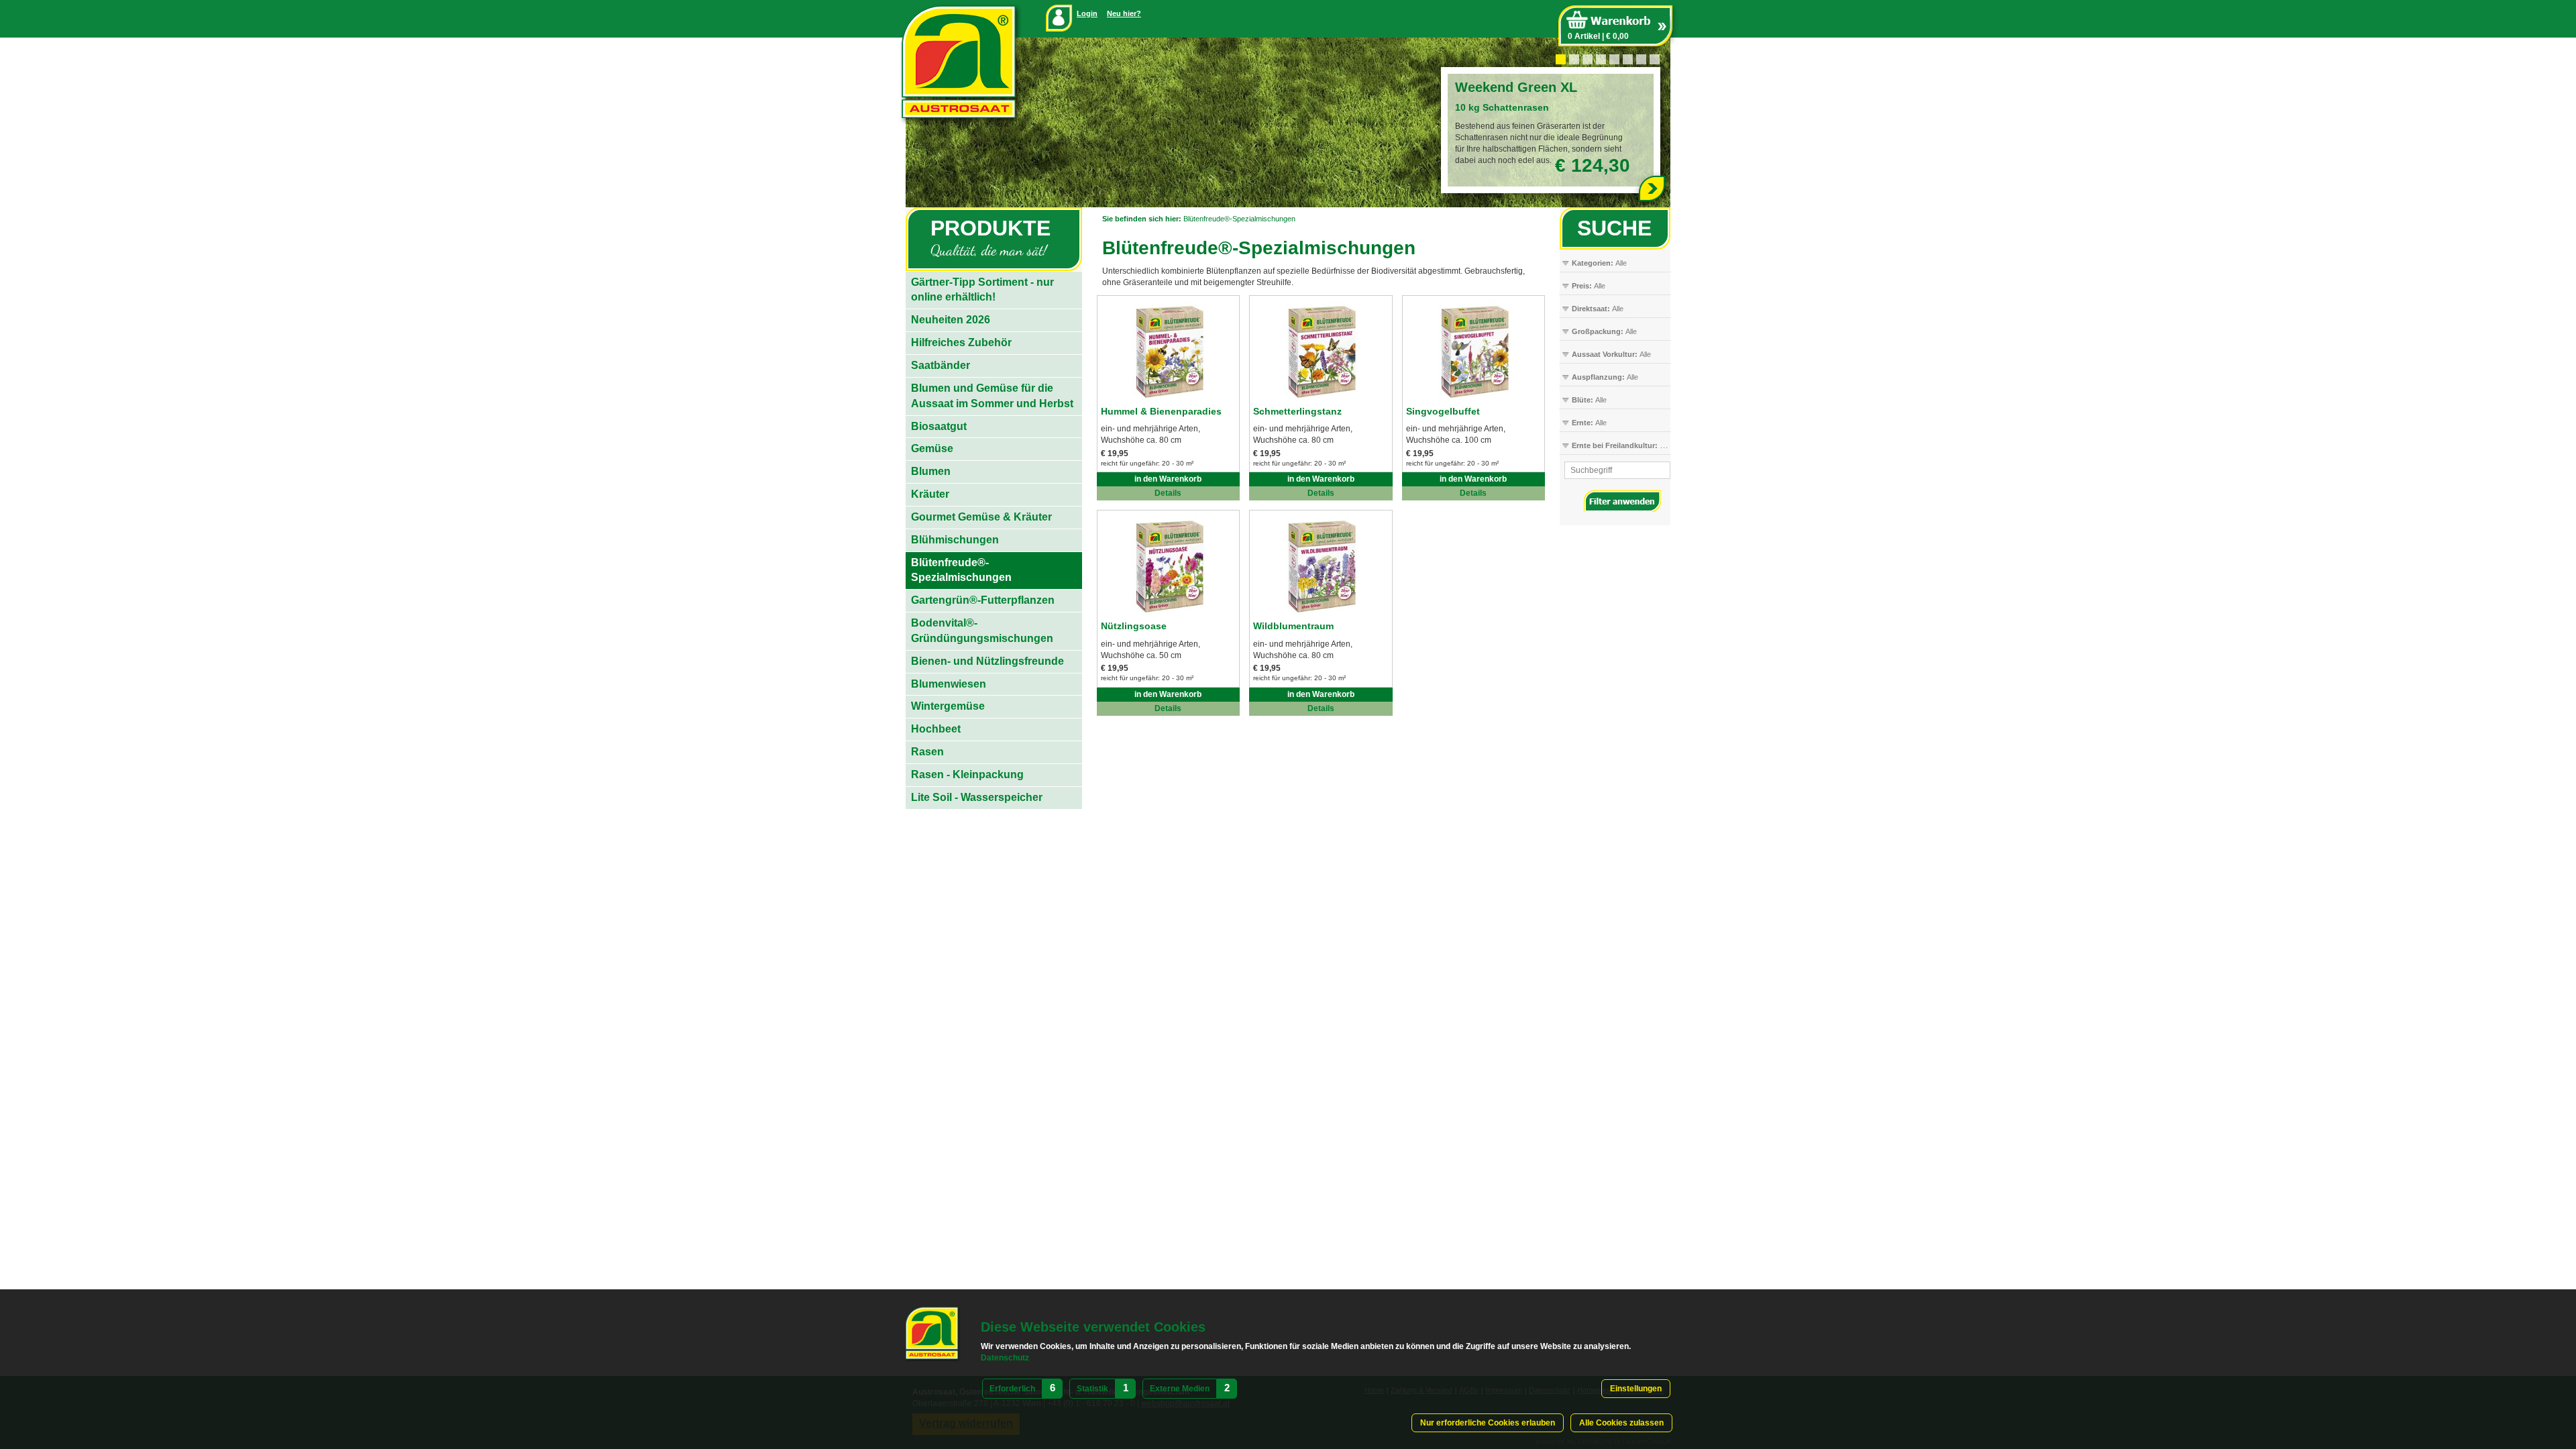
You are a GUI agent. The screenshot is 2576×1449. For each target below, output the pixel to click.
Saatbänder (941, 365)
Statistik (1092, 1389)
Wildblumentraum (1293, 626)
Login (1087, 13)
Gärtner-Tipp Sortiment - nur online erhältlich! (982, 290)
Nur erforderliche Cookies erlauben (1488, 1423)
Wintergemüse (948, 706)
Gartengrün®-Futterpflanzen (983, 600)
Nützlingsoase (1134, 626)
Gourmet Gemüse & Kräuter (981, 517)
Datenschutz (1005, 1358)
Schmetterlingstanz (1297, 411)
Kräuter (930, 494)
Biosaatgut (939, 426)
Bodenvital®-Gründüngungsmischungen (982, 631)
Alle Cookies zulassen (1621, 1423)
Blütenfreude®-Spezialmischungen (1239, 219)
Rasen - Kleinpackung (967, 774)
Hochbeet (936, 729)
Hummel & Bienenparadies (1161, 411)
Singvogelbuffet (1443, 411)
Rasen (927, 752)
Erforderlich (1012, 1389)
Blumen (931, 471)
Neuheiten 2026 (951, 320)
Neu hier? (1124, 13)
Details (1168, 493)
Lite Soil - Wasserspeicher (977, 797)
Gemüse (932, 448)
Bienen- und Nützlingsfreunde (987, 661)
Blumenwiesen (949, 684)
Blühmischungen (955, 540)
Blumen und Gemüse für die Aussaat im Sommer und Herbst (992, 396)
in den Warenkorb (1168, 479)
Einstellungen (1636, 1389)
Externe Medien (1180, 1389)
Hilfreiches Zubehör (961, 342)
